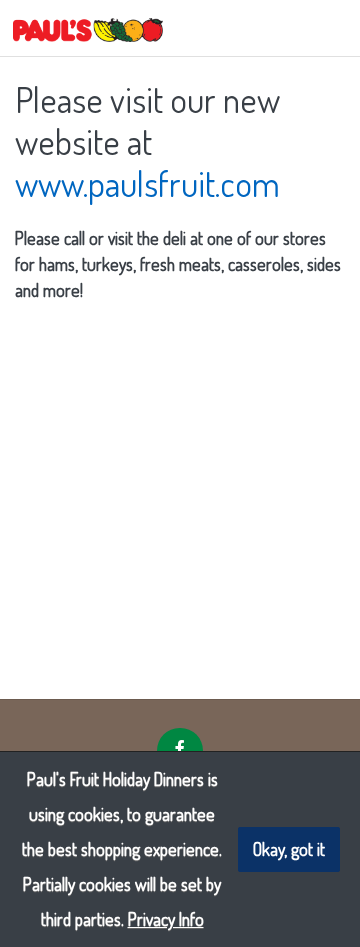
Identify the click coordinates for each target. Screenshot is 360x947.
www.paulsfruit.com (147, 183)
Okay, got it (289, 849)
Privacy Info (166, 919)
